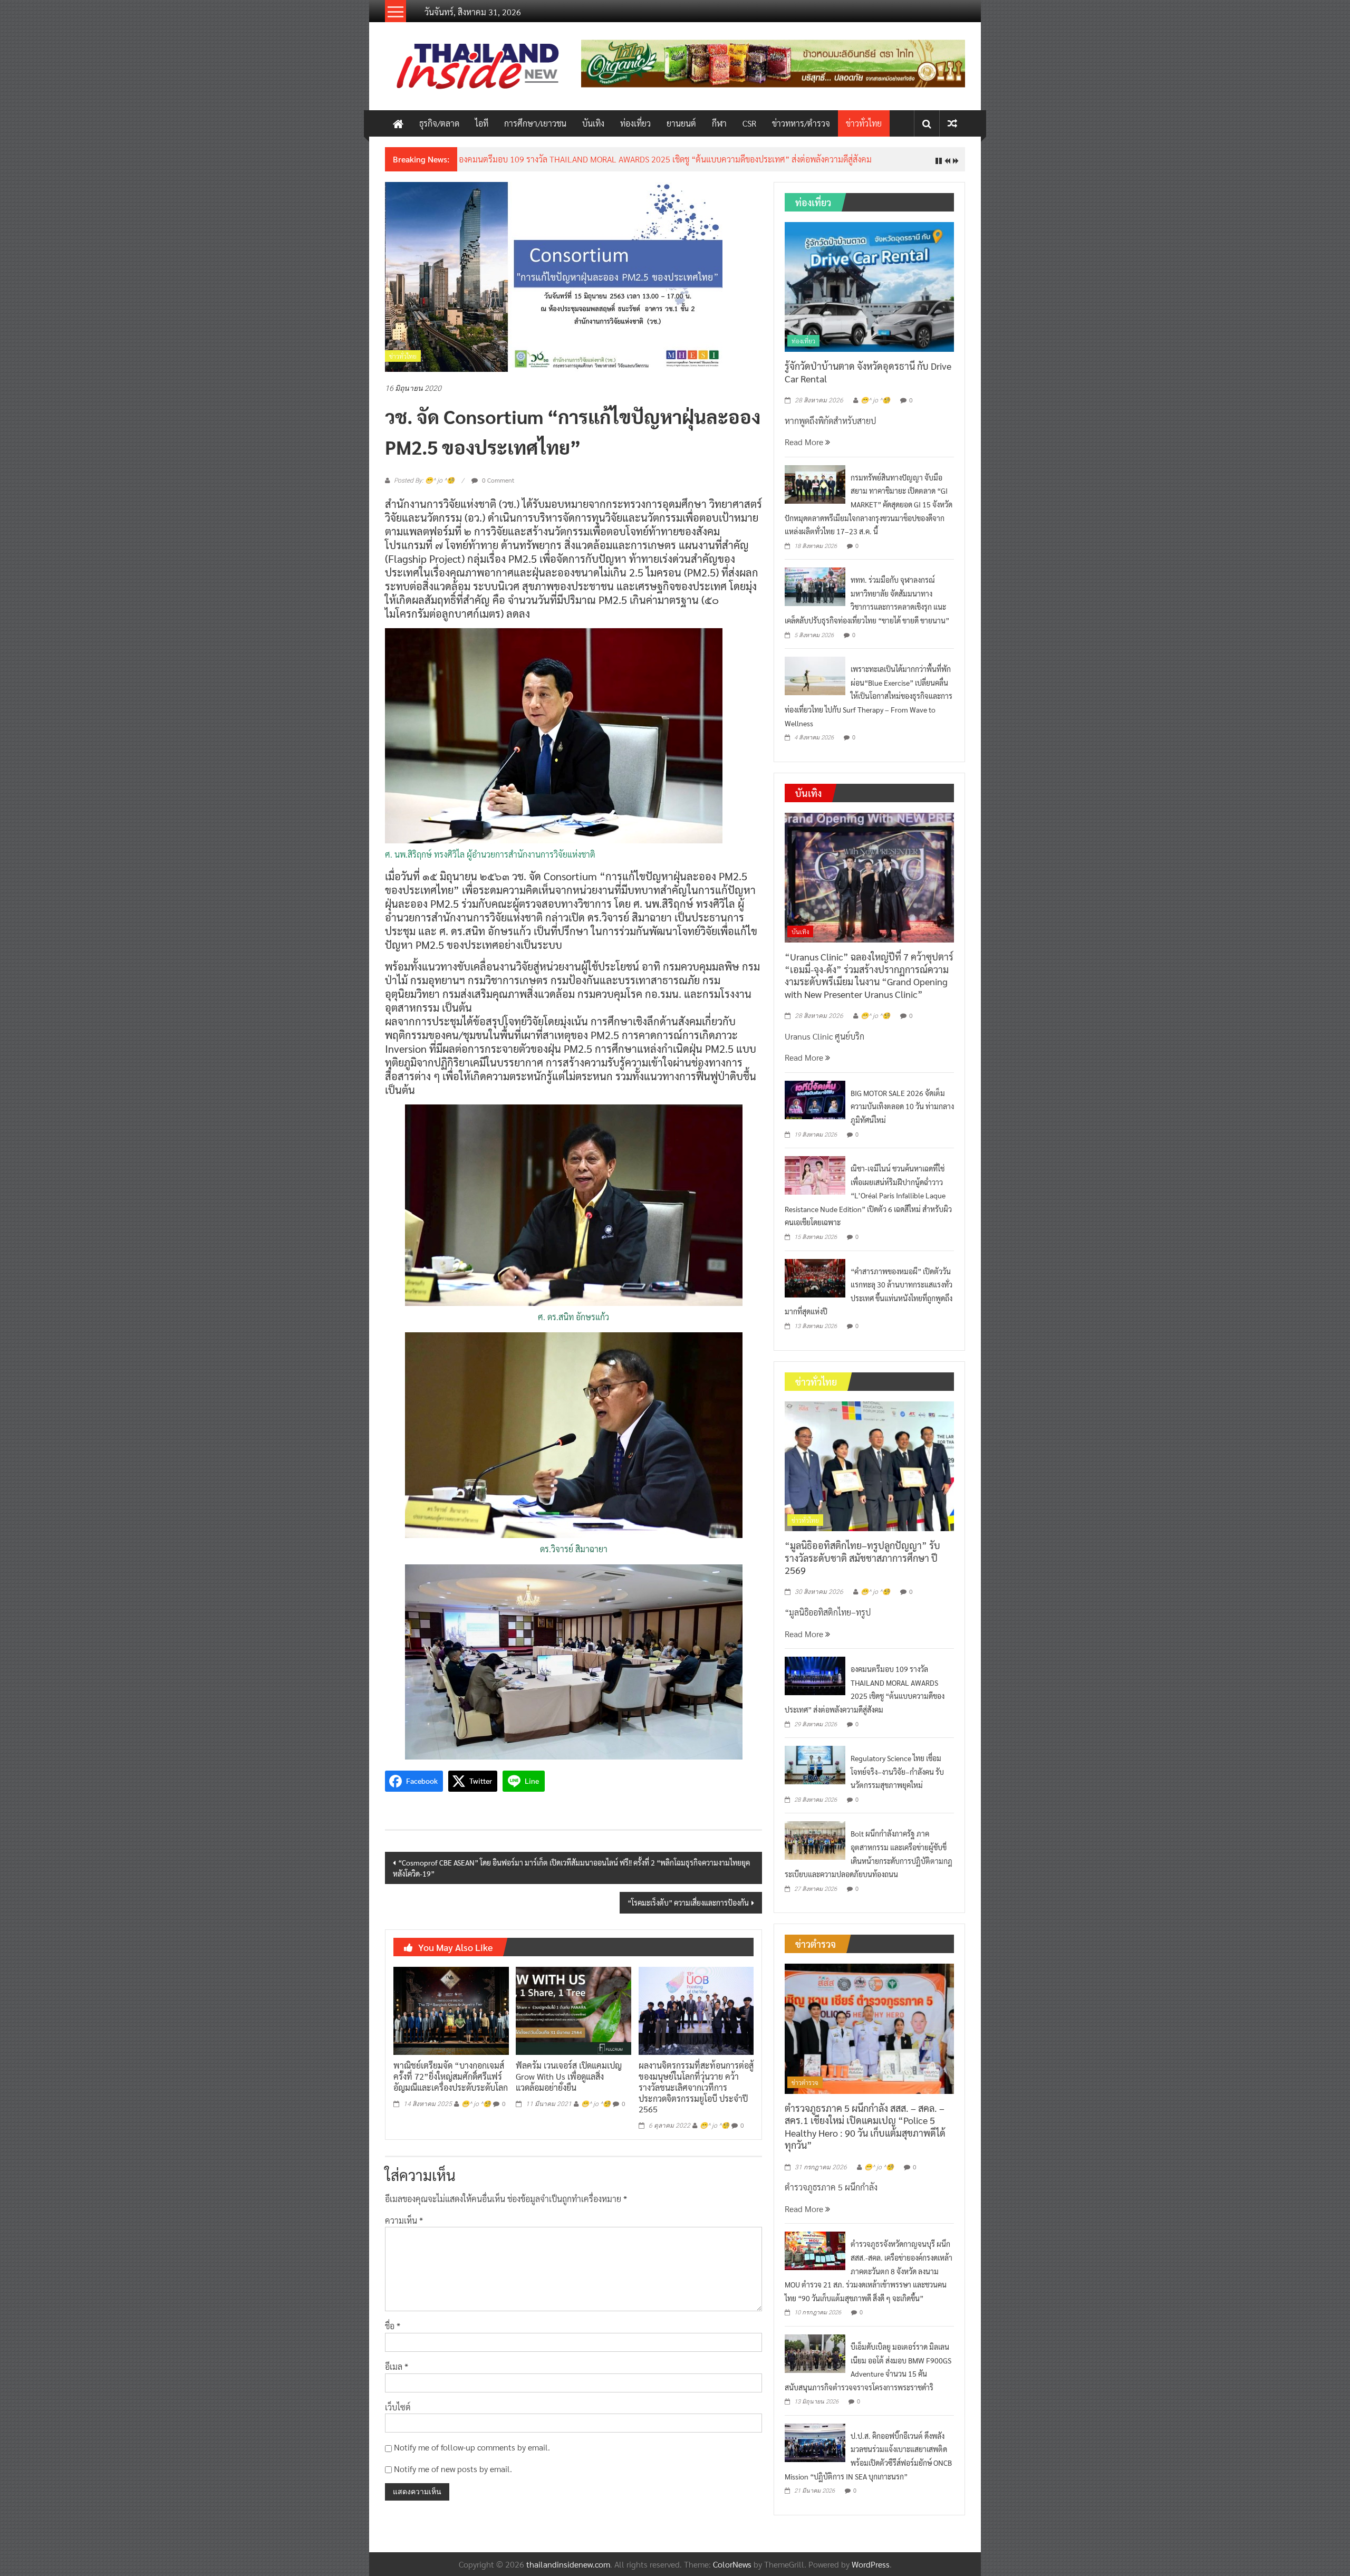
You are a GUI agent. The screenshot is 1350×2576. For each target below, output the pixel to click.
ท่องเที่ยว (635, 123)
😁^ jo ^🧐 (476, 2112)
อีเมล (397, 2375)
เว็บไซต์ (398, 2415)
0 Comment (497, 488)
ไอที (482, 123)
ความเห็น (404, 2228)
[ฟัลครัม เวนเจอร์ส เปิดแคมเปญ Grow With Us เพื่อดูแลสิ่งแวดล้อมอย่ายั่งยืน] (573, 2018)
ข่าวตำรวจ (805, 2091)
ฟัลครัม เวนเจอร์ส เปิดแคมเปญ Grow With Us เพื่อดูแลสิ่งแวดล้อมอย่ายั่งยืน (569, 2085)
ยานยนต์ (681, 123)
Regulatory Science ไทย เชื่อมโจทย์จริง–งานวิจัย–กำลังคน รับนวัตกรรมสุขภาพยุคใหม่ (897, 1780)
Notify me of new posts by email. (453, 2477)
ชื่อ (393, 2334)
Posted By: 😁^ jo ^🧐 (424, 489)
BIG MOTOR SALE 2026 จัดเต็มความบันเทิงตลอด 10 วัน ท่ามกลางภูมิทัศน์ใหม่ (902, 1114)
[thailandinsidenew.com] (398, 123)
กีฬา (719, 123)
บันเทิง (593, 123)
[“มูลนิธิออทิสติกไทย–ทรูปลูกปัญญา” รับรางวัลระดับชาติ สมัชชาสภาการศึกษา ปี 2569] (869, 1473)
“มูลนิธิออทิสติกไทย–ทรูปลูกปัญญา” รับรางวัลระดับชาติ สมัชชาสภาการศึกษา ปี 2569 (862, 1566)
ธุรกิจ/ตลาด (439, 123)
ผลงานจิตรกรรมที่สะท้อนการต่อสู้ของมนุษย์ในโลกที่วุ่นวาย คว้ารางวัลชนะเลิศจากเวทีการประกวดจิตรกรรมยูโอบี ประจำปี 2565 (696, 2096)
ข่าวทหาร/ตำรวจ (801, 123)
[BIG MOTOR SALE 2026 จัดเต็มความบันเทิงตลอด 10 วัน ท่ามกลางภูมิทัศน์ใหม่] (815, 1107)
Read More (805, 450)
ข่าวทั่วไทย (864, 123)
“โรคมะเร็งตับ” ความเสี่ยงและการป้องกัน (688, 1910)
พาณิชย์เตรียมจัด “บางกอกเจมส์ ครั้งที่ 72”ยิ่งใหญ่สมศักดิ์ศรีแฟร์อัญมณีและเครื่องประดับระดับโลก (451, 2085)
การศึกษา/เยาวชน (535, 123)
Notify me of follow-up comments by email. (472, 2455)
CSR (749, 123)
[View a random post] (952, 123)
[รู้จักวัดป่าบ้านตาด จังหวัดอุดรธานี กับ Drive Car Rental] (869, 294)
